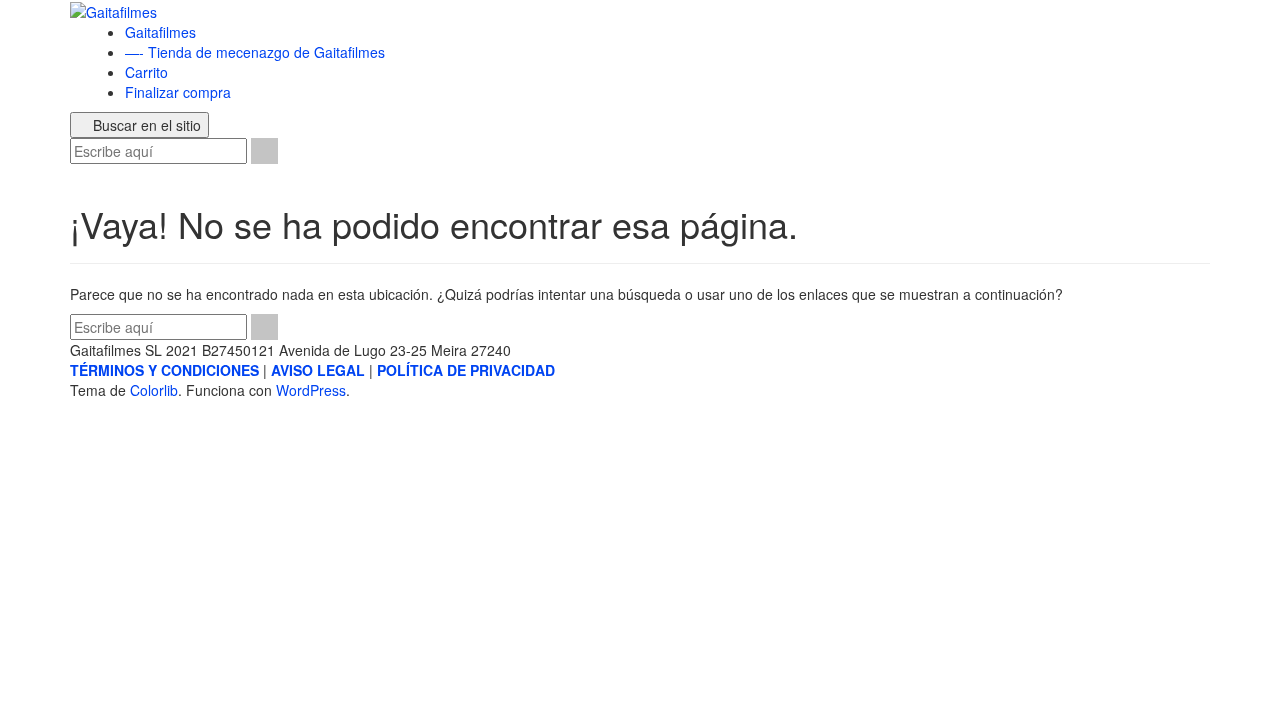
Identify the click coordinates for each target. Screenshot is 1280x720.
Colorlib (154, 390)
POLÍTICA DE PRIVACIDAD (466, 370)
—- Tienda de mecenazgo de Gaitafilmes (255, 52)
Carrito (146, 72)
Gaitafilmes (160, 32)
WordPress (311, 390)
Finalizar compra (178, 92)
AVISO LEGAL (318, 370)
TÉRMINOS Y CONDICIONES (164, 370)
